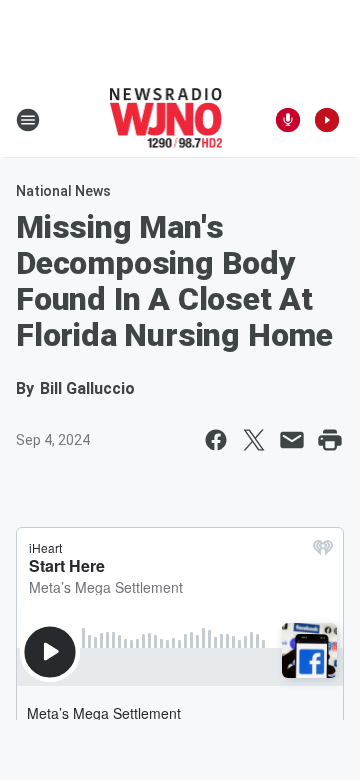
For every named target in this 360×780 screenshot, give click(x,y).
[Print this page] (330, 440)
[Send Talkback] (288, 120)
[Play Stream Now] (327, 120)
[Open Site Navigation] (28, 120)
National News (63, 191)
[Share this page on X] (254, 440)
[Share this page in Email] (292, 440)
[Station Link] (166, 120)
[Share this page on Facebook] (216, 440)
